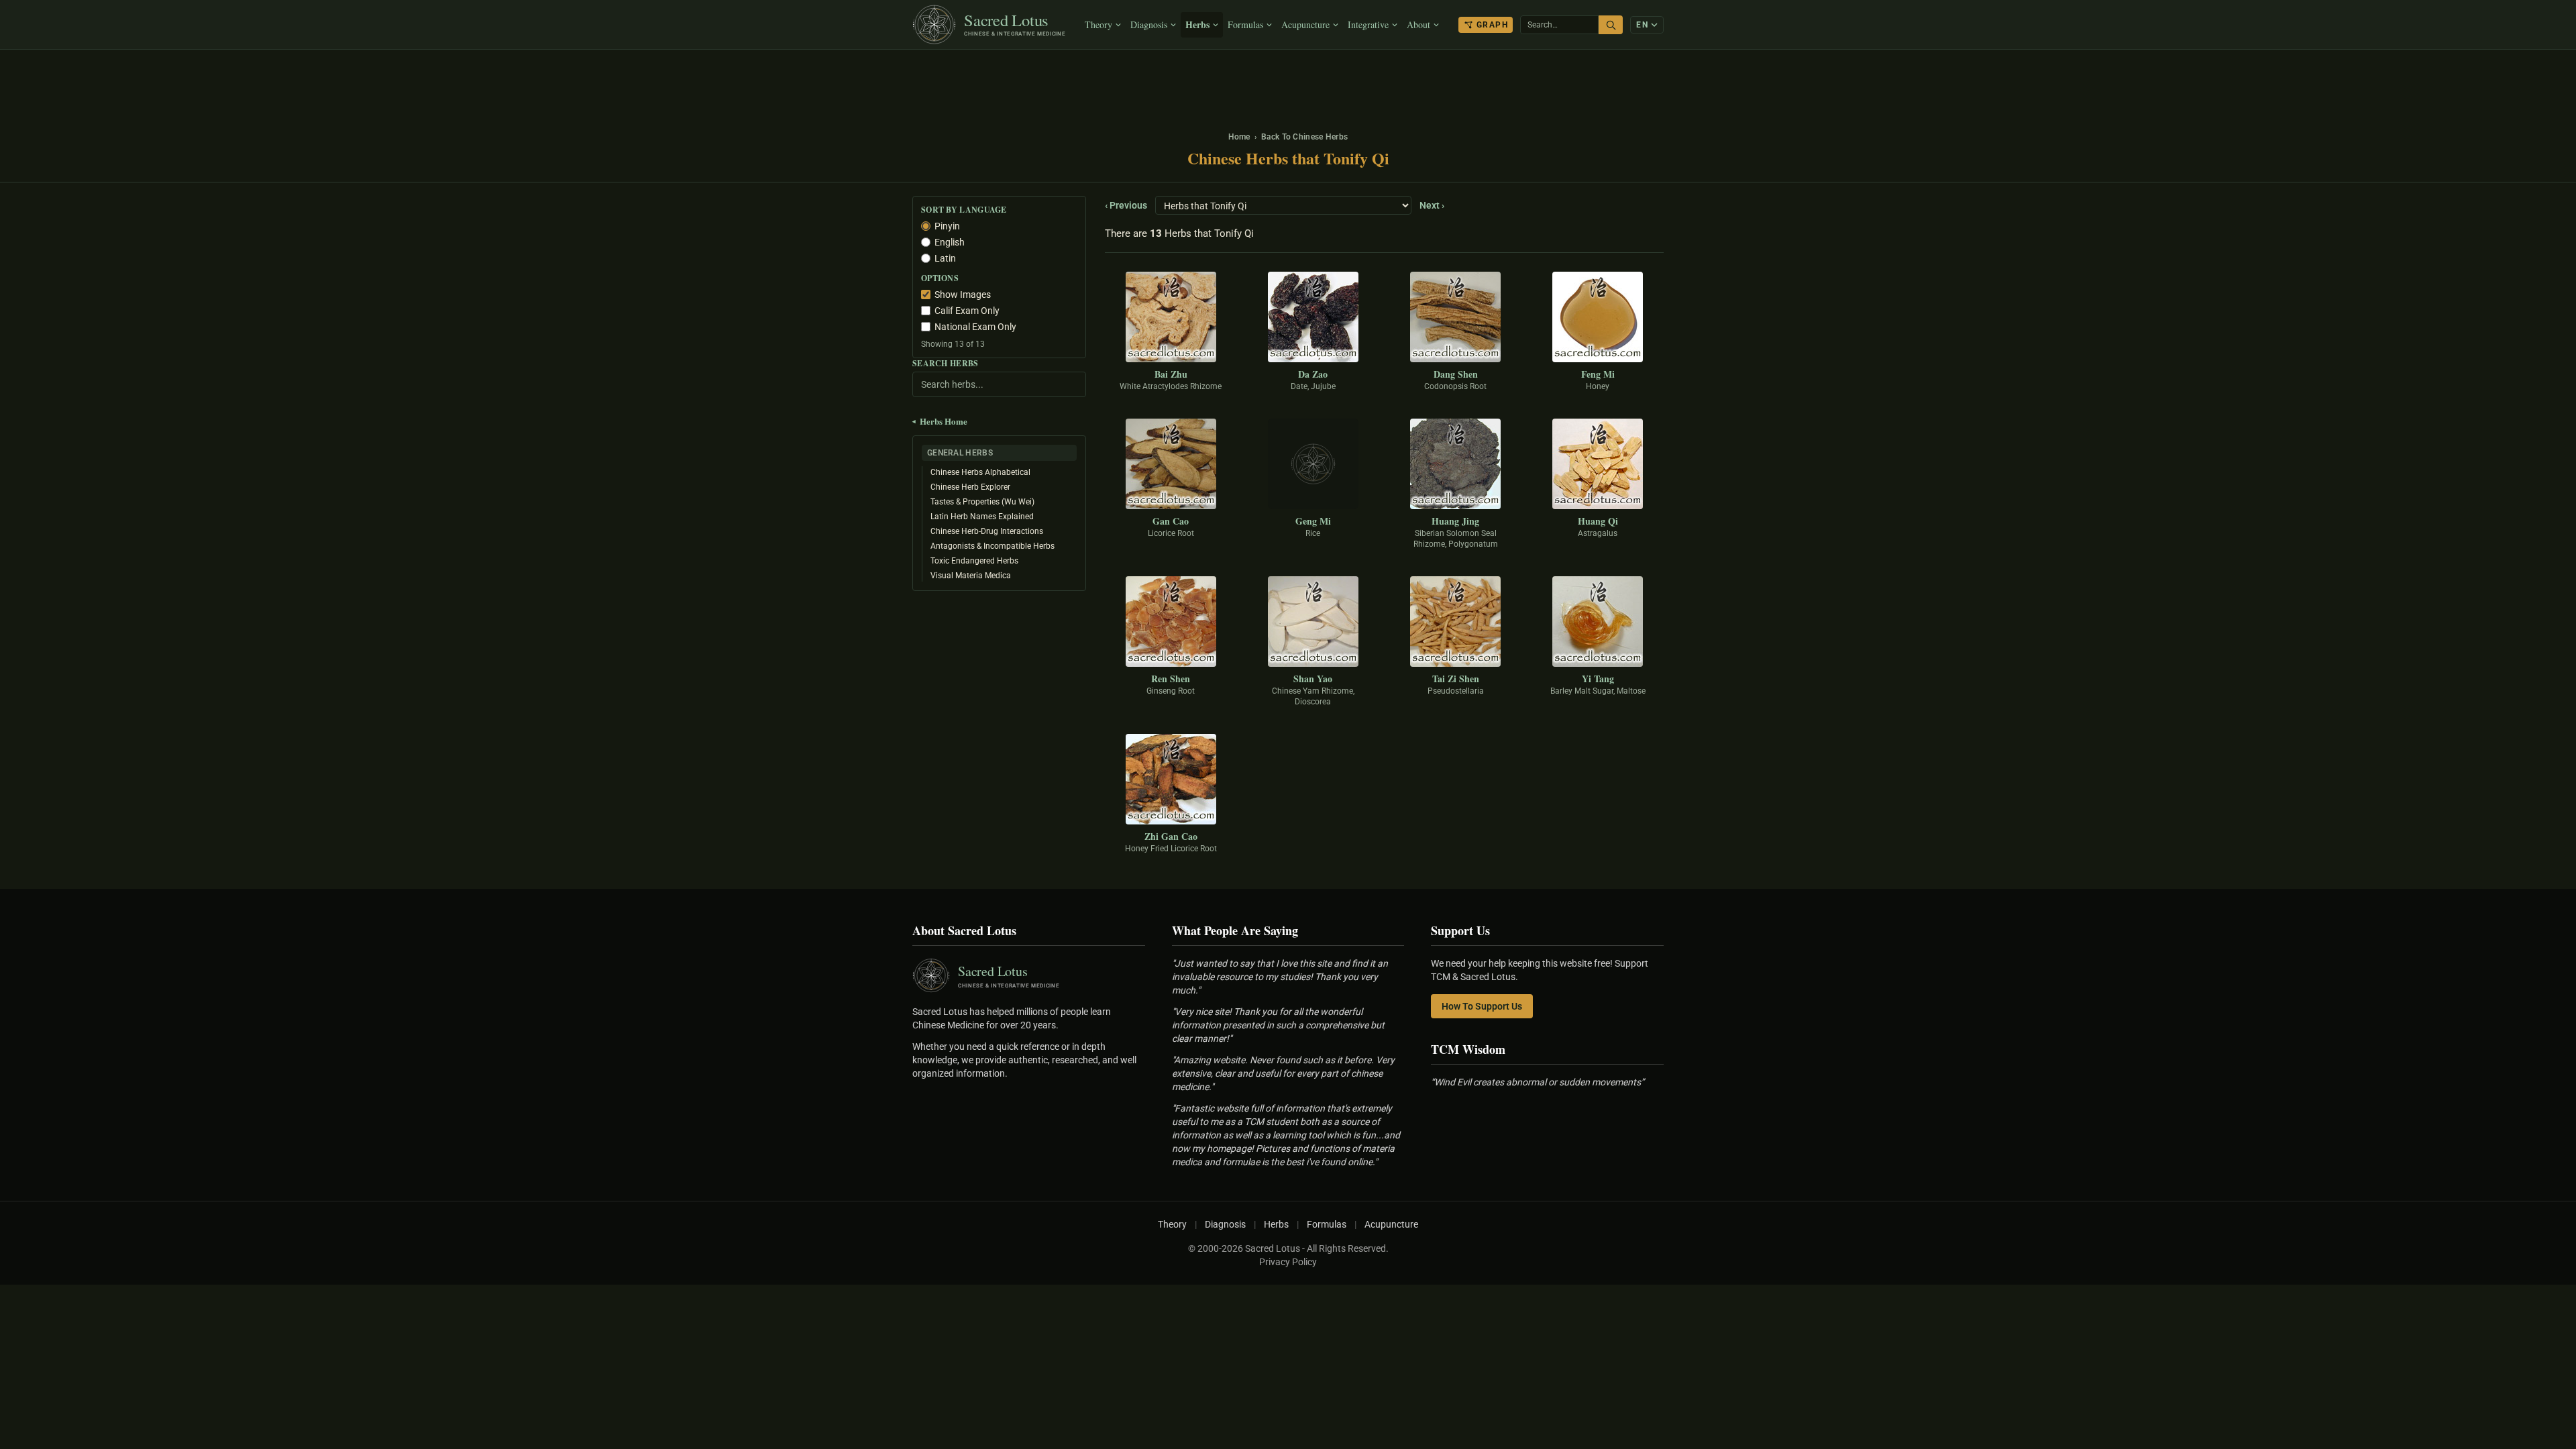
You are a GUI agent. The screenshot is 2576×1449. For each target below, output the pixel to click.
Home (1239, 137)
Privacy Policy (1288, 1262)
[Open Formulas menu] (1271, 25)
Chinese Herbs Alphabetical (980, 472)
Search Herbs (946, 364)
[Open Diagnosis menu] (1175, 25)
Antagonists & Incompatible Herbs (992, 546)
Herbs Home (940, 421)
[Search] (1611, 25)
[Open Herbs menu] (1217, 25)
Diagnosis (1149, 24)
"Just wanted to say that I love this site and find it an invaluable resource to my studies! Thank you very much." (1280, 977)
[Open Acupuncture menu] (1337, 25)
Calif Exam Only (967, 311)
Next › (1432, 205)
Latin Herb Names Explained (982, 517)
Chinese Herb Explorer (970, 487)
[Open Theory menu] (1120, 25)
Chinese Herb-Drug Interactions (987, 531)
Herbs (1197, 24)
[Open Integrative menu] (1396, 25)
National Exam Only (975, 327)
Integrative (1368, 24)
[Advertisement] (1288, 84)
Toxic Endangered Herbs (974, 561)
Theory (1098, 24)
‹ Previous (1126, 205)
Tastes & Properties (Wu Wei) (982, 502)
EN (1642, 25)
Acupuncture (1305, 24)
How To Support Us (1482, 1006)
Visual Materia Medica (971, 576)
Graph (1492, 25)
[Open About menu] (1438, 25)
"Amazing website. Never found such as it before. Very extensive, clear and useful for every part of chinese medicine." (1283, 1073)
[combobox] (1559, 25)
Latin (945, 258)
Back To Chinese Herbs (1304, 137)
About (1418, 24)
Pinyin (947, 226)
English (950, 242)
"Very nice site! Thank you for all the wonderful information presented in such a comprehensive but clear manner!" (1278, 1025)
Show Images (963, 294)
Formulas (1245, 24)
